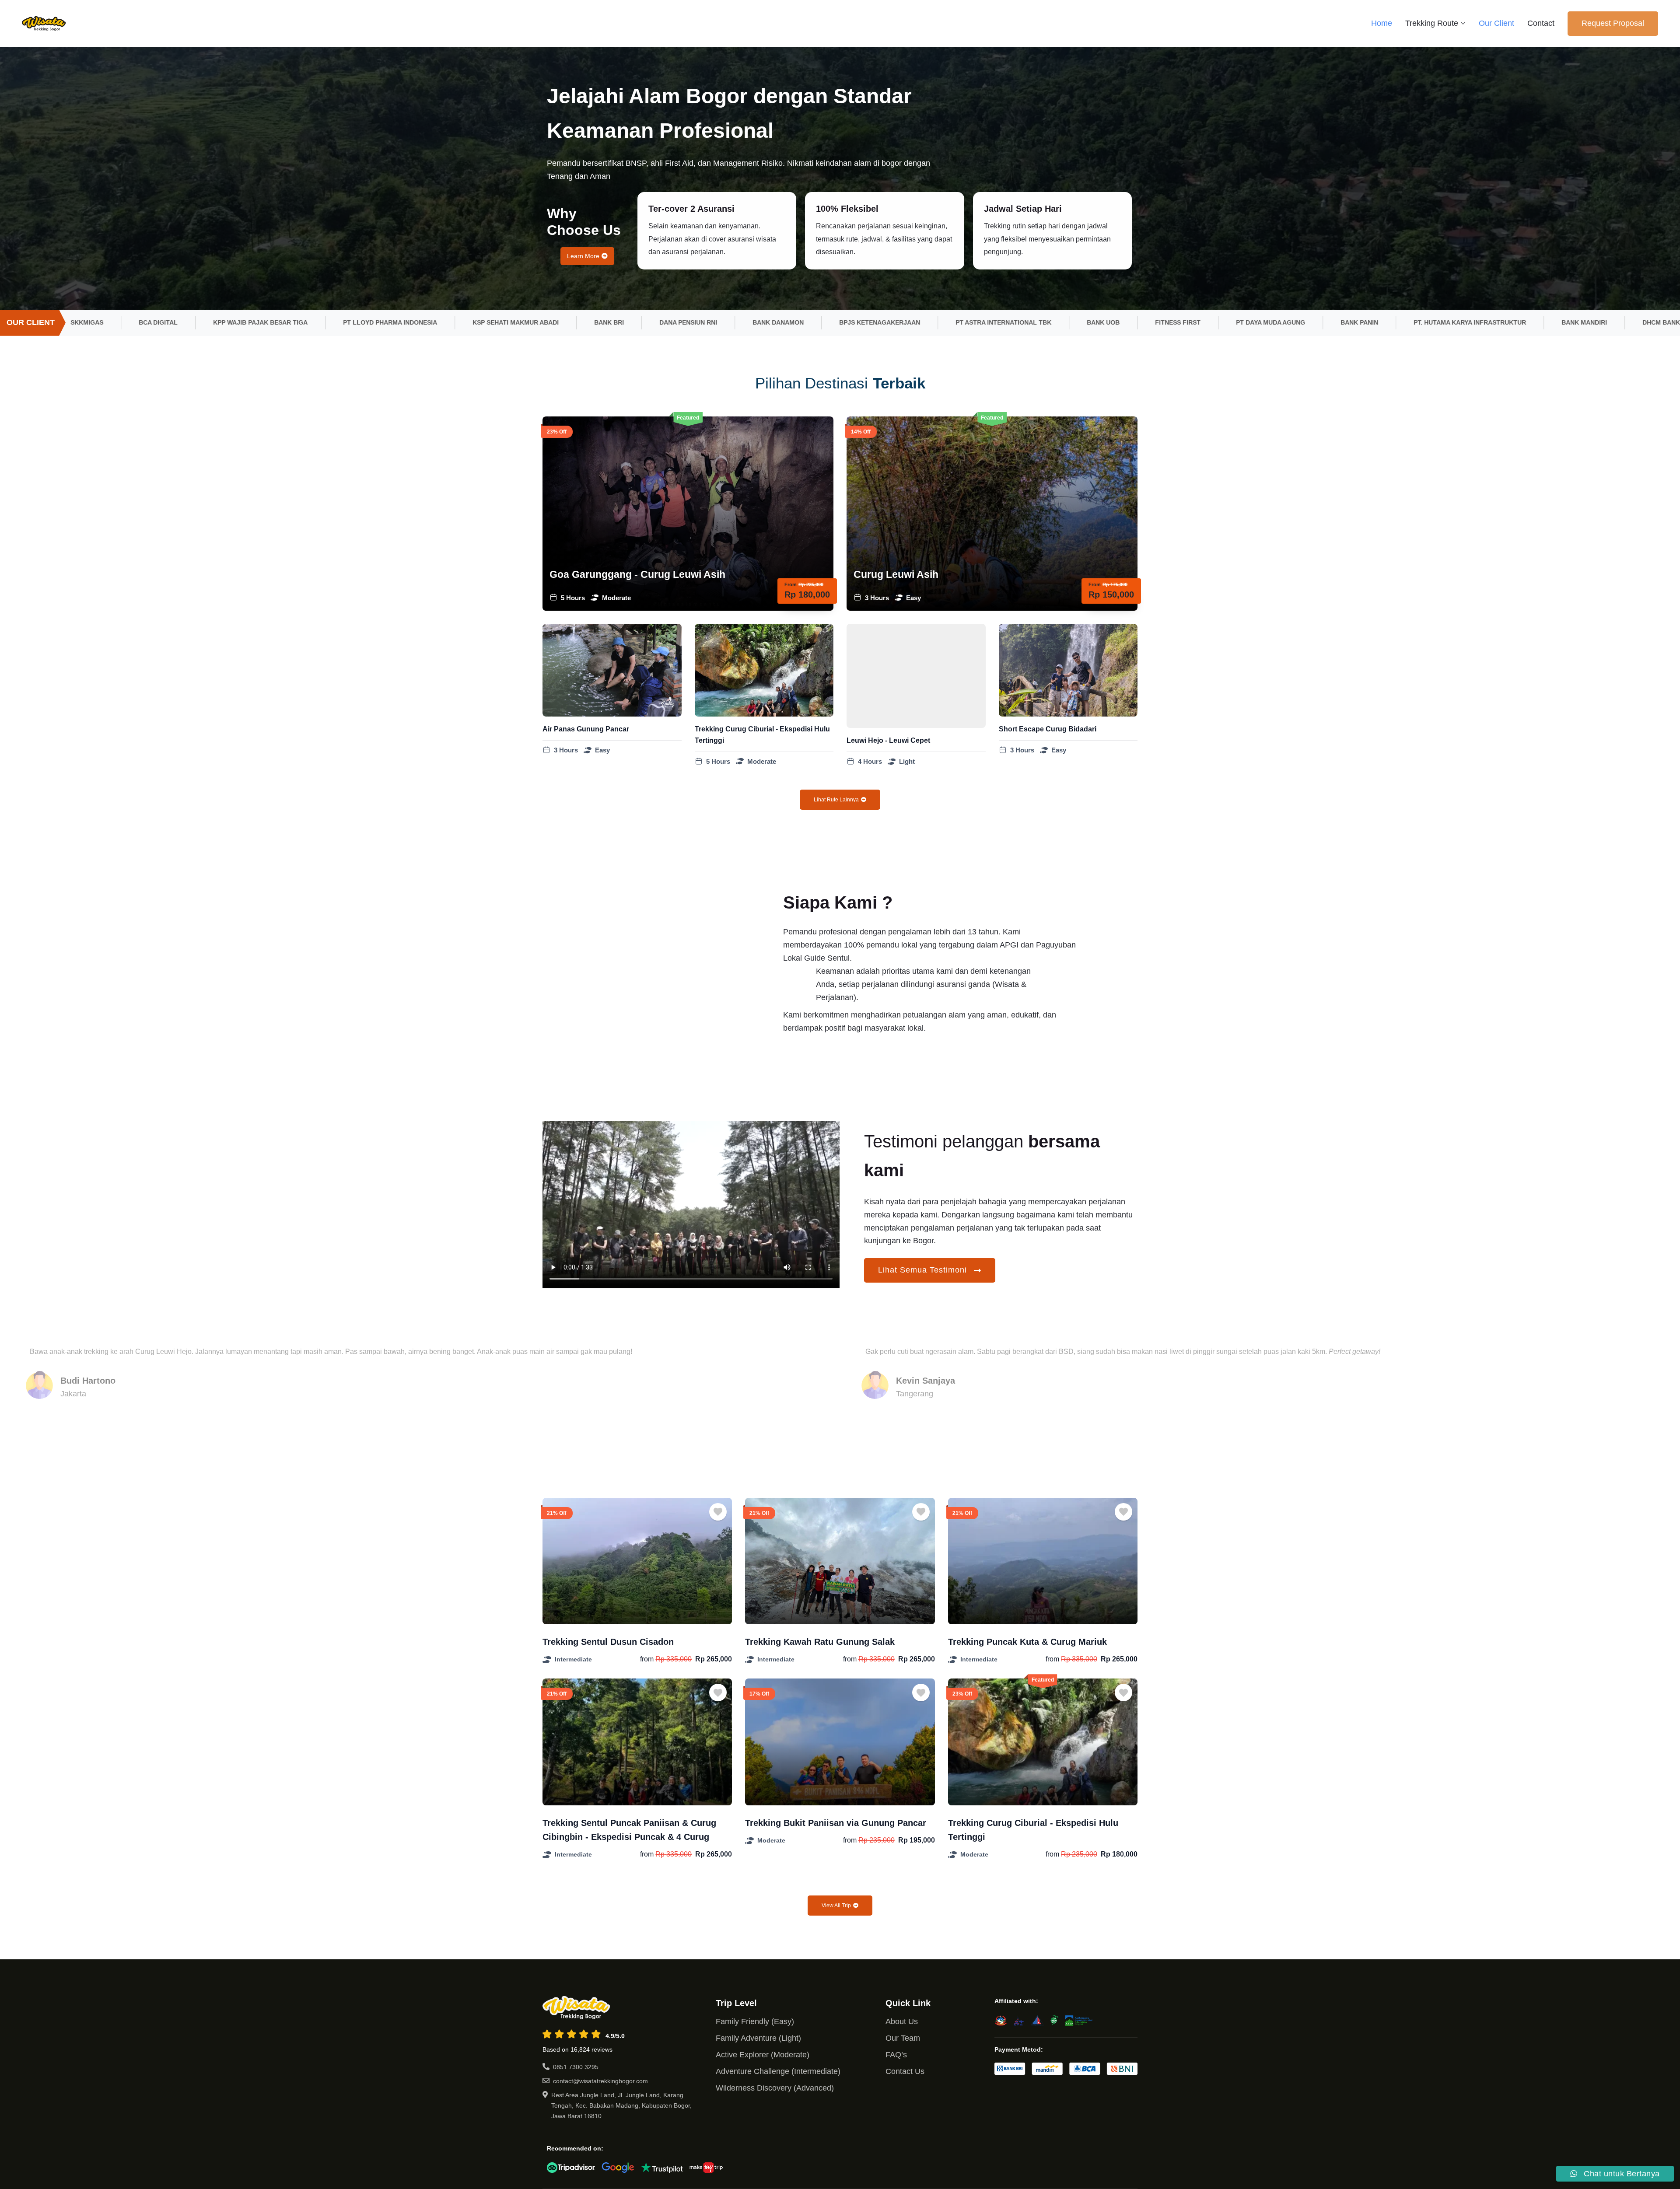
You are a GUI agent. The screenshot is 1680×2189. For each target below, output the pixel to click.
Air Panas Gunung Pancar (586, 729)
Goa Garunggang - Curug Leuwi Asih (637, 574)
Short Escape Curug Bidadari (1048, 729)
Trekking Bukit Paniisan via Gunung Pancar (836, 1823)
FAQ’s (896, 2055)
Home (1382, 23)
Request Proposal (1613, 23)
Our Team (903, 2038)
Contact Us (905, 2071)
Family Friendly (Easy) (755, 2021)
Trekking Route (1432, 23)
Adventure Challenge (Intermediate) (778, 2071)
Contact (1541, 23)
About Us (902, 2021)
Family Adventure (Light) (758, 2038)
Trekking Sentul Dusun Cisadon (608, 1642)
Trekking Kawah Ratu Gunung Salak (820, 1642)
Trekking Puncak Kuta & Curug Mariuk (1027, 1642)
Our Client (1496, 23)
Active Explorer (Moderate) (763, 2055)
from (647, 1659)
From (791, 584)
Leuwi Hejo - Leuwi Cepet (888, 740)
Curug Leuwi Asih (896, 574)
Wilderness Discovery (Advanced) (775, 2088)
